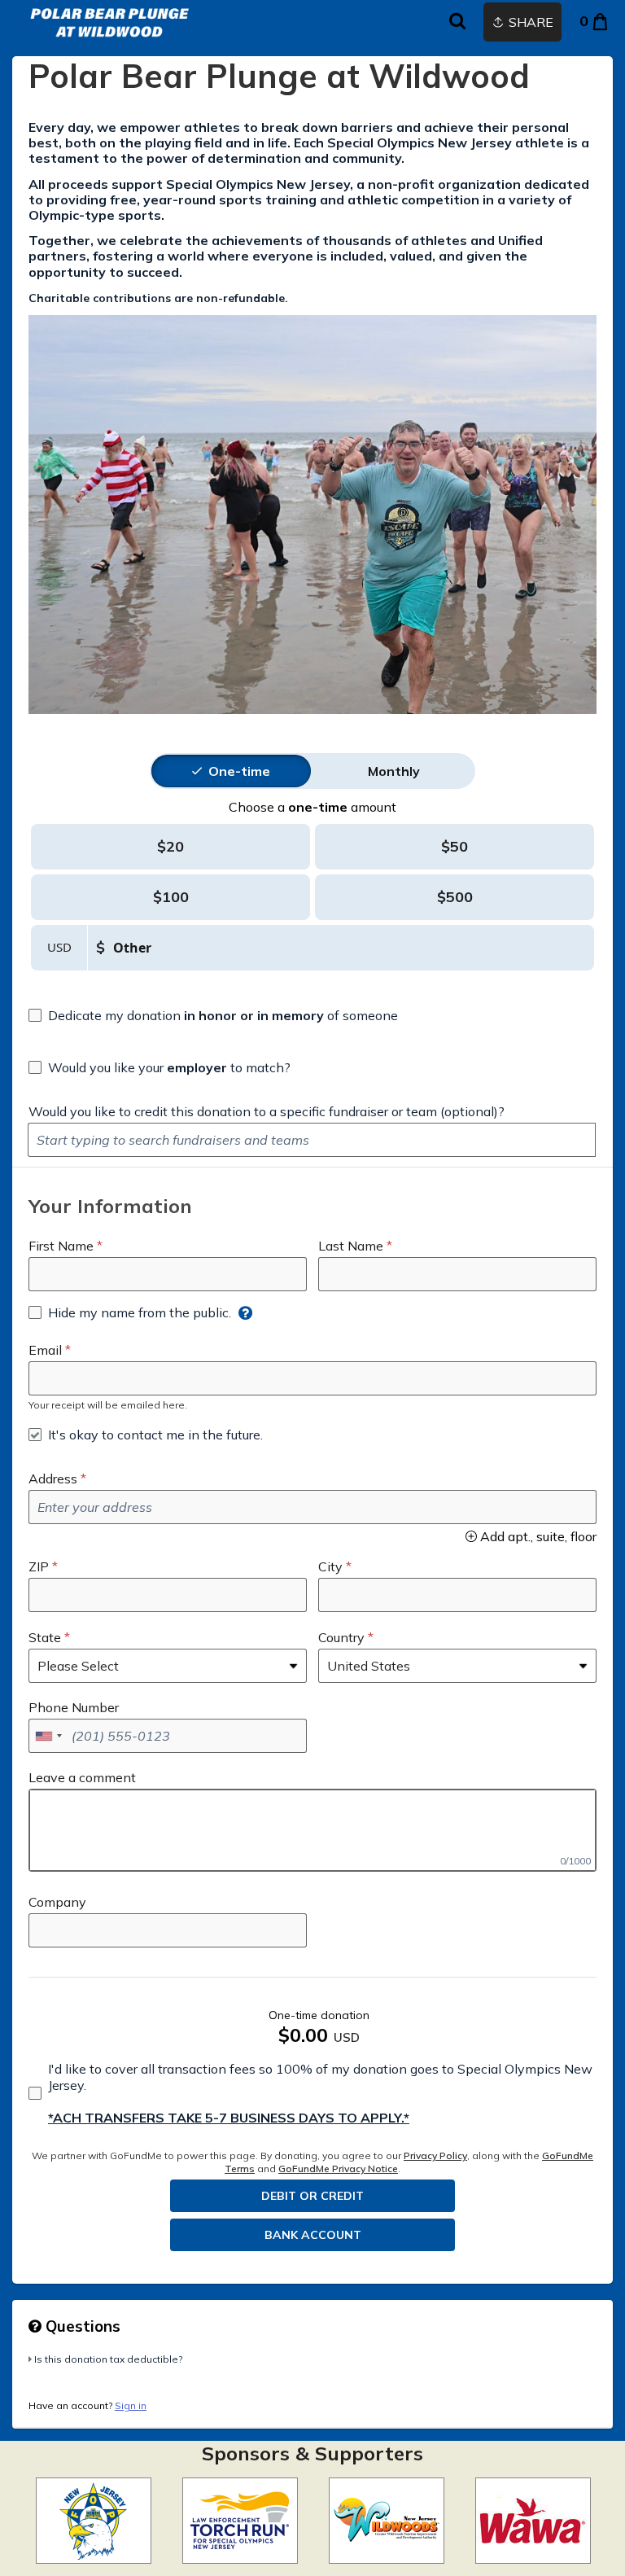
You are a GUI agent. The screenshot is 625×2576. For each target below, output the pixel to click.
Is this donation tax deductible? (108, 2359)
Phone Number (74, 1707)
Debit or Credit (312, 2196)
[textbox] (312, 1140)
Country (341, 1637)
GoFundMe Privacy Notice (338, 2169)
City (330, 1566)
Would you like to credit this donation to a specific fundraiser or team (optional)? (267, 1111)
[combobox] (48, 1736)
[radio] (239, 771)
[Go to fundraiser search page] (457, 22)
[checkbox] (213, 1015)
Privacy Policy (435, 2155)
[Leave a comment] (312, 1830)
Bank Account (313, 2235)
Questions (81, 2326)
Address (53, 1479)
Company (57, 1902)
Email (45, 1350)
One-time (239, 771)
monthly (394, 771)
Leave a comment (82, 1777)
